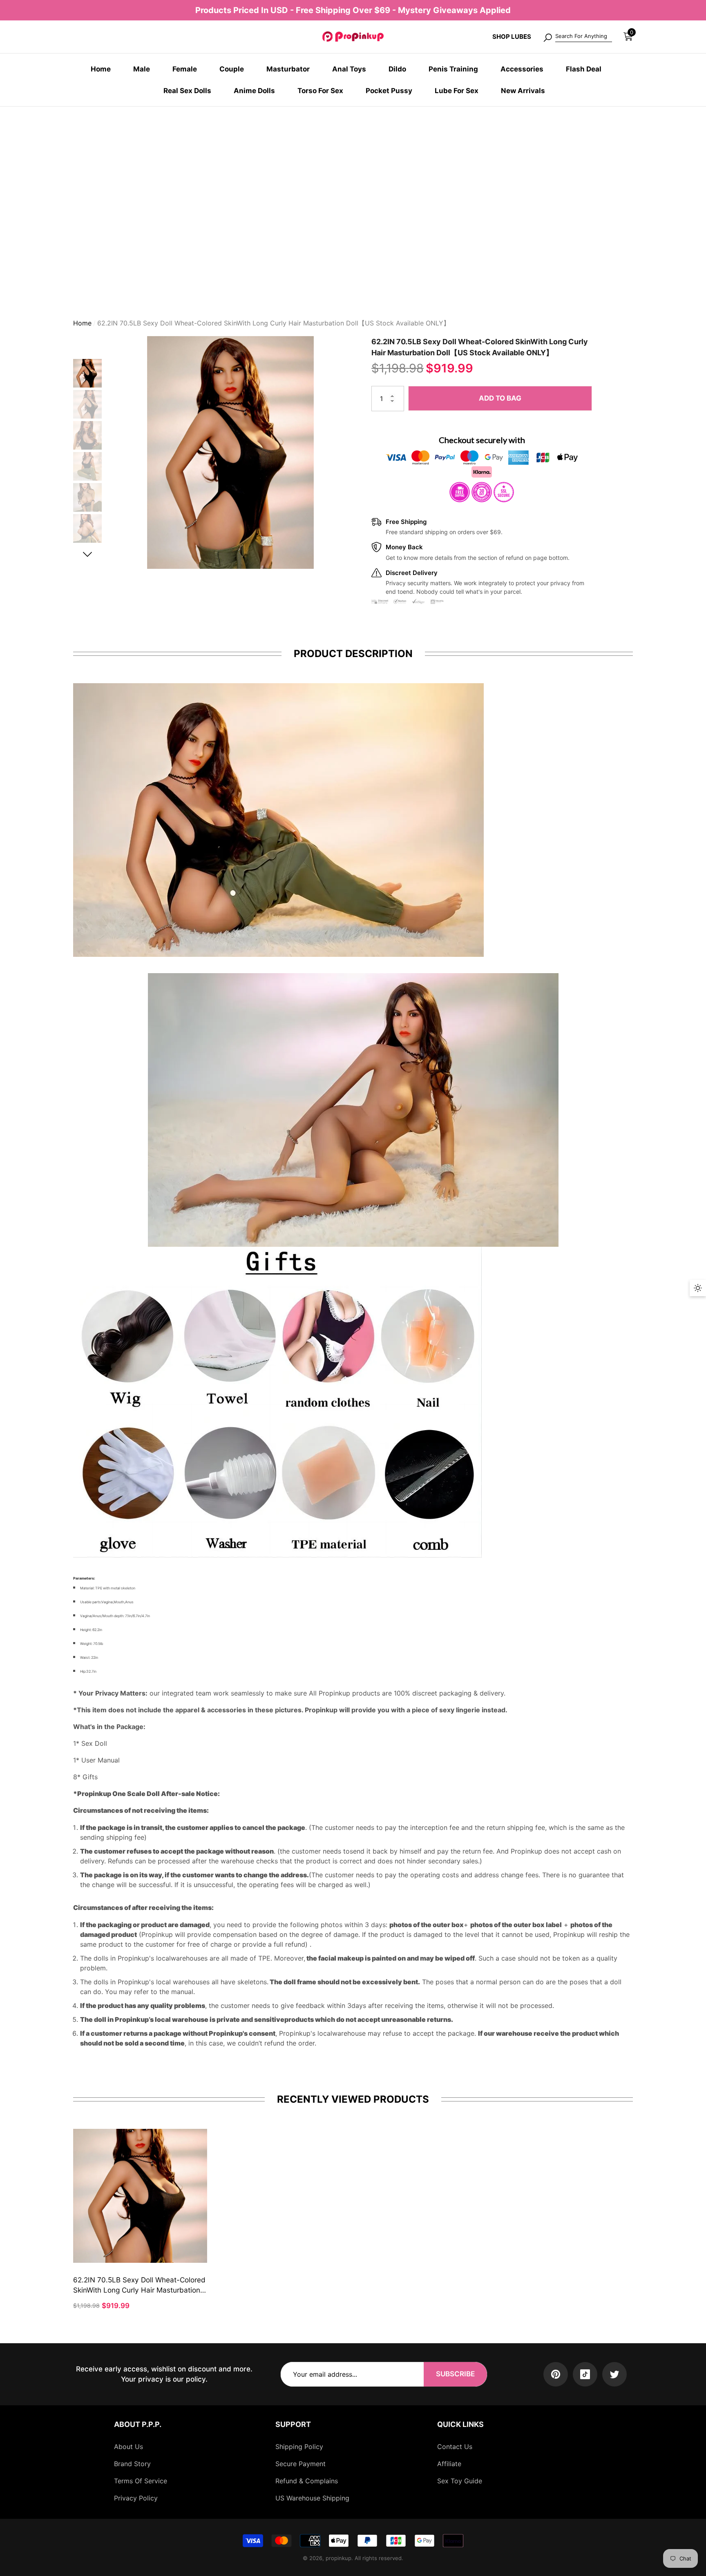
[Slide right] (88, 551)
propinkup (338, 2558)
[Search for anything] (577, 37)
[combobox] (584, 37)
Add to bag (500, 395)
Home (82, 320)
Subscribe (455, 2374)
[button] (628, 37)
